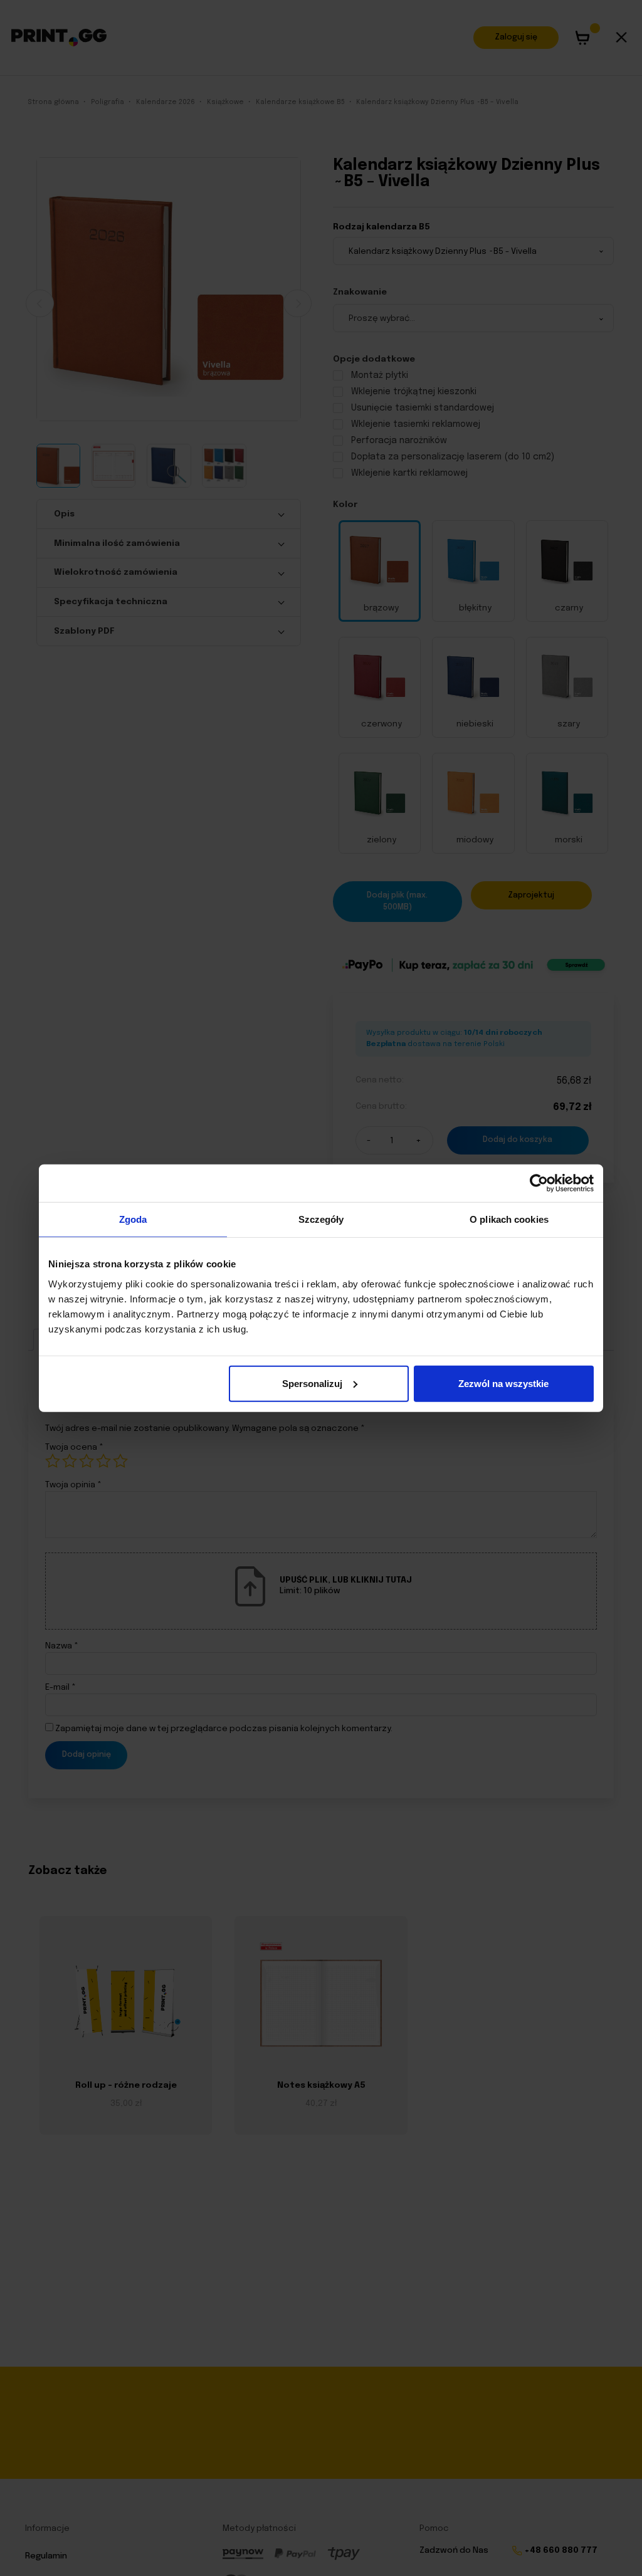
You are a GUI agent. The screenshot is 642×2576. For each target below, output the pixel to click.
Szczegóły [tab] (321, 1219)
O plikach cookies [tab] (509, 1219)
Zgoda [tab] (133, 1219)
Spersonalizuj (312, 1383)
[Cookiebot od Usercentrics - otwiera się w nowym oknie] (539, 1183)
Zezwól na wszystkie (503, 1383)
